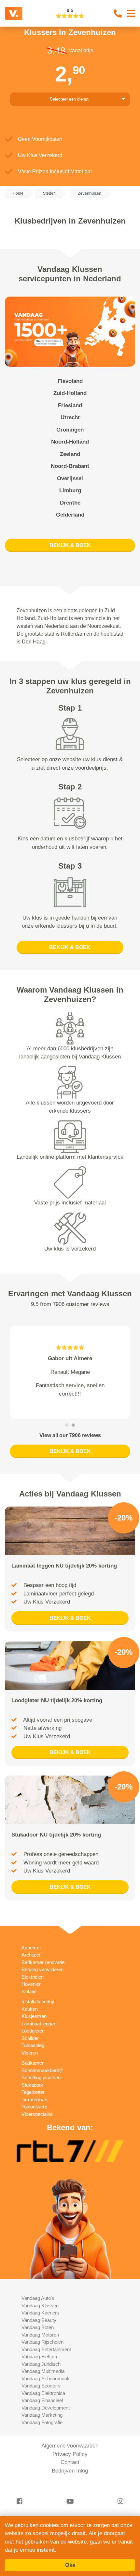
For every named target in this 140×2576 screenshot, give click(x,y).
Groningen (70, 430)
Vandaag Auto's (38, 2348)
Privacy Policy (70, 2504)
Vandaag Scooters (41, 2435)
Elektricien (33, 2027)
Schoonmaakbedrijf (42, 2120)
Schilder (30, 2088)
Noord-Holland (70, 442)
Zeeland (70, 454)
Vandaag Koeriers (40, 2362)
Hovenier (31, 2034)
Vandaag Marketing (42, 2465)
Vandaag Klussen (40, 2355)
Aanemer (31, 1997)
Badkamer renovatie (43, 2012)
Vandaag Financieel (42, 2450)
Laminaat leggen (39, 2073)
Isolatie (29, 2041)
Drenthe (70, 503)
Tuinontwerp (34, 2156)
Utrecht (70, 417)
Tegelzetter (33, 2142)
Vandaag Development (46, 2457)
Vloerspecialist (37, 2164)
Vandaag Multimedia (43, 2421)
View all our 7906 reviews (70, 1485)
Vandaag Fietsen (39, 2406)
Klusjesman (34, 2066)
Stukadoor (32, 2135)
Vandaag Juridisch (41, 2414)
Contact (70, 2512)
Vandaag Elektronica (43, 2443)
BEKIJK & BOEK (70, 545)
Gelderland (70, 515)
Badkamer (33, 2112)
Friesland (70, 405)
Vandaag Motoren (40, 2384)
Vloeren (30, 2102)
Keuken (30, 2059)
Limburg (70, 490)
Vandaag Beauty (39, 2370)
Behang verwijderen (42, 2019)
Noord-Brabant (70, 466)
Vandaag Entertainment (46, 2399)
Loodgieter (33, 2080)
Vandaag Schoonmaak (46, 2428)
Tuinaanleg (33, 2095)
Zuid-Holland (70, 393)
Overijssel (70, 478)
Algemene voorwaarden (70, 2495)
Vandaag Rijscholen (42, 2392)
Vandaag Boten (38, 2377)
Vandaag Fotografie (42, 2472)
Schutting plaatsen (41, 2127)
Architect (31, 2004)
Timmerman (34, 2149)
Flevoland (70, 381)
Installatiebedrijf (38, 2051)
